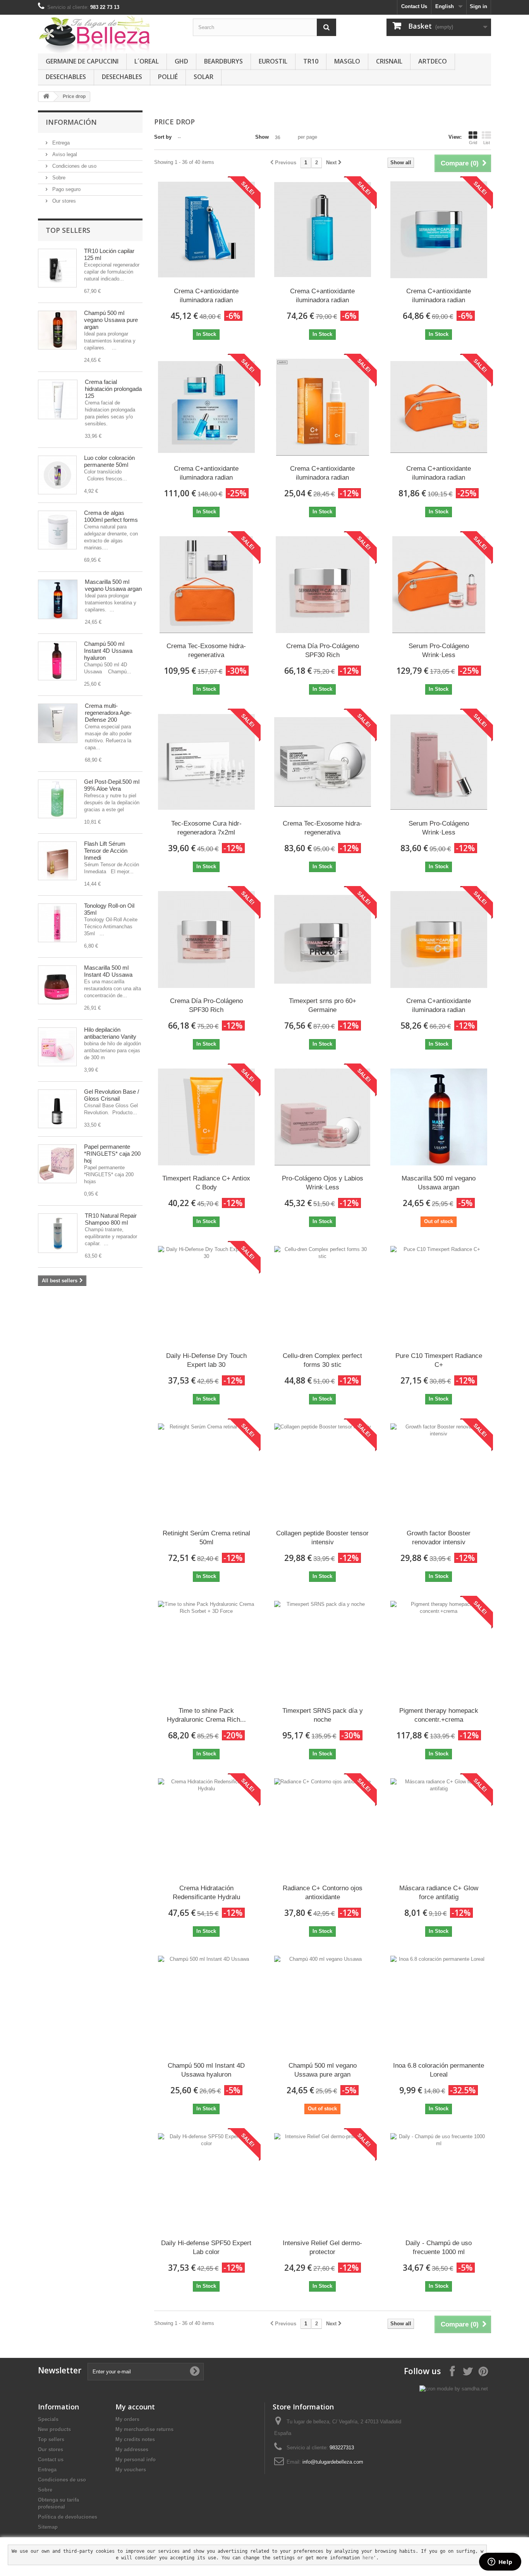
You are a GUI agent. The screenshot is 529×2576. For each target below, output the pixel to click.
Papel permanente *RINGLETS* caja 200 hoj (112, 1154)
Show (262, 137)
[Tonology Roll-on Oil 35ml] (57, 923)
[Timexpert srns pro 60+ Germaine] (323, 940)
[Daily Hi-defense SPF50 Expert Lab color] (206, 2182)
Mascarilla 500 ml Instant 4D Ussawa (108, 971)
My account (135, 2407)
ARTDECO (433, 61)
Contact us (51, 2460)
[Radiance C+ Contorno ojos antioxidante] (323, 1827)
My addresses (132, 2450)
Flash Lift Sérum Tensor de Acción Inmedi (106, 851)
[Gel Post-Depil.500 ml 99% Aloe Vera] (57, 799)
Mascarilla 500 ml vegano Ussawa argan (113, 585)
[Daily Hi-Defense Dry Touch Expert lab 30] (206, 1294)
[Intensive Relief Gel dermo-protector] (323, 2182)
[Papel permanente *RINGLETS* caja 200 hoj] (57, 1164)
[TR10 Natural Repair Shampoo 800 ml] (58, 1233)
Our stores (63, 201)
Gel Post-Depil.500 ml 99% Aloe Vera (112, 785)
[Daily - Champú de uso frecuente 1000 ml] (439, 2182)
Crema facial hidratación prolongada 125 (113, 389)
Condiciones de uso (74, 166)
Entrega (60, 143)
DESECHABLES (66, 77)
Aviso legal (64, 154)
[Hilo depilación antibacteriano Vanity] (57, 1047)
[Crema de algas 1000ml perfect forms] (57, 530)
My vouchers (131, 2470)
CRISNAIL (389, 61)
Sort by (163, 137)
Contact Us (414, 6)
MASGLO (347, 61)
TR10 (311, 61)
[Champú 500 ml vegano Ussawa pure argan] (323, 2004)
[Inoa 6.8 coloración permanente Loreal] (439, 2004)
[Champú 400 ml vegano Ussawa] (57, 330)
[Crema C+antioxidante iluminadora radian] (206, 230)
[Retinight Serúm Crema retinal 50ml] (206, 1472)
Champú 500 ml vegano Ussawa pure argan (111, 320)
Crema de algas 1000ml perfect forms (111, 516)
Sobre (58, 178)
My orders (127, 2419)
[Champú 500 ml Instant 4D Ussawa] (57, 661)
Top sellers (68, 230)
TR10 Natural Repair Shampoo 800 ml (111, 1219)
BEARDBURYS (223, 61)
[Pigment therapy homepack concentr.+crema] (439, 1649)
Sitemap (48, 2527)
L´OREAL (147, 61)
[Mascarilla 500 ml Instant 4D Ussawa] (57, 985)
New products (54, 2429)
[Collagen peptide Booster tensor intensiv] (323, 1472)
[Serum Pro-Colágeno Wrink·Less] (439, 585)
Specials (48, 2419)
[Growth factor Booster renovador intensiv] (439, 1472)
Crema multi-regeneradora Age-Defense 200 (108, 713)
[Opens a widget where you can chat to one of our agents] (500, 2562)
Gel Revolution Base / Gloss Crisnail (112, 1095)
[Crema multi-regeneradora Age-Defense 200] (58, 723)
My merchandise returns (144, 2429)
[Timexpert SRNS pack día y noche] (323, 1649)
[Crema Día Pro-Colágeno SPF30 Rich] (323, 585)
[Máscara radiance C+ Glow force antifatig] (439, 1827)
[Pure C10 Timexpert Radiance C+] (439, 1294)
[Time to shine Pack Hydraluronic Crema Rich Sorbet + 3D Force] (206, 1649)
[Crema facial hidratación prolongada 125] (58, 399)
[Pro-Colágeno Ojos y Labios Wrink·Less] (323, 1117)
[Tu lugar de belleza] (110, 34)
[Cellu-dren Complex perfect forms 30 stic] (323, 1294)
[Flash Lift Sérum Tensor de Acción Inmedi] (57, 861)
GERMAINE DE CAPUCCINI (82, 61)
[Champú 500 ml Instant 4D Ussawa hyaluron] (206, 2004)
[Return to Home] (46, 97)
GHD (181, 61)
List (487, 143)
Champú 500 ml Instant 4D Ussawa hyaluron (108, 651)
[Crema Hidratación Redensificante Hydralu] (206, 1827)
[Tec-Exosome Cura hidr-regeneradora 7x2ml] (206, 762)
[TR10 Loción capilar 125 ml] (57, 268)
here (368, 2558)
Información (71, 122)
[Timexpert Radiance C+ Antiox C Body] (206, 1117)
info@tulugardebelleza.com (333, 2462)
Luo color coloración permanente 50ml (109, 461)
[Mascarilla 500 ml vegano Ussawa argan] (58, 599)
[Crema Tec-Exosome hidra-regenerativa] (206, 585)
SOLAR (204, 77)
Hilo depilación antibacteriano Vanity (110, 1033)
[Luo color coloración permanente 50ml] (57, 475)
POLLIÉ (168, 77)
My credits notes (135, 2439)
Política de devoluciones (68, 2517)
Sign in (478, 6)
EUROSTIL (273, 61)
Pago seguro (66, 189)
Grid (473, 143)
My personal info (136, 2460)
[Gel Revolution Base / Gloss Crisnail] (57, 1109)
